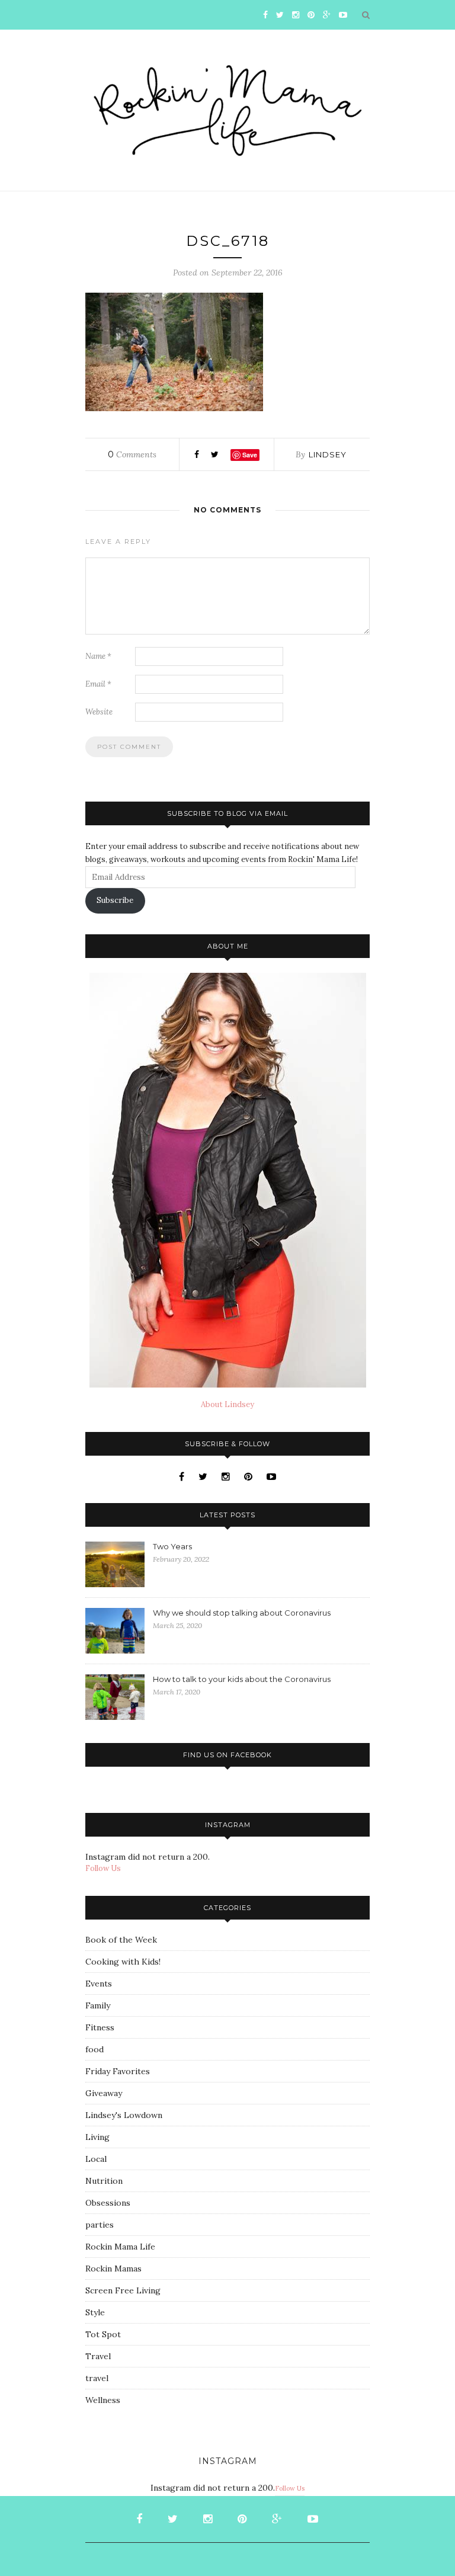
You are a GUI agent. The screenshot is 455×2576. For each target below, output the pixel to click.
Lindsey (328, 454)
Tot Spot (103, 2334)
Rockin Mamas (113, 2269)
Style (95, 2312)
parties (100, 2225)
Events (99, 1984)
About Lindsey (227, 1404)
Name (98, 656)
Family (98, 2005)
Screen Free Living (123, 2290)
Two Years (172, 1546)
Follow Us (103, 1868)
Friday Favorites (118, 2071)
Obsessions (108, 2203)
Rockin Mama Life (120, 2247)
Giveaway (104, 2093)
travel (97, 2378)
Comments (132, 454)
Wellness (103, 2400)
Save (250, 455)
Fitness (100, 2027)
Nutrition (104, 2181)
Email (98, 684)
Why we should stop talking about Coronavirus (242, 1613)
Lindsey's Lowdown (124, 2115)
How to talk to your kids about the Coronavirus (242, 1679)
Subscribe (115, 900)
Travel (98, 2356)
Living (97, 2137)
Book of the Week (121, 1940)
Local (96, 2159)
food (94, 2049)
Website (99, 712)
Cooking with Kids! (123, 1962)
